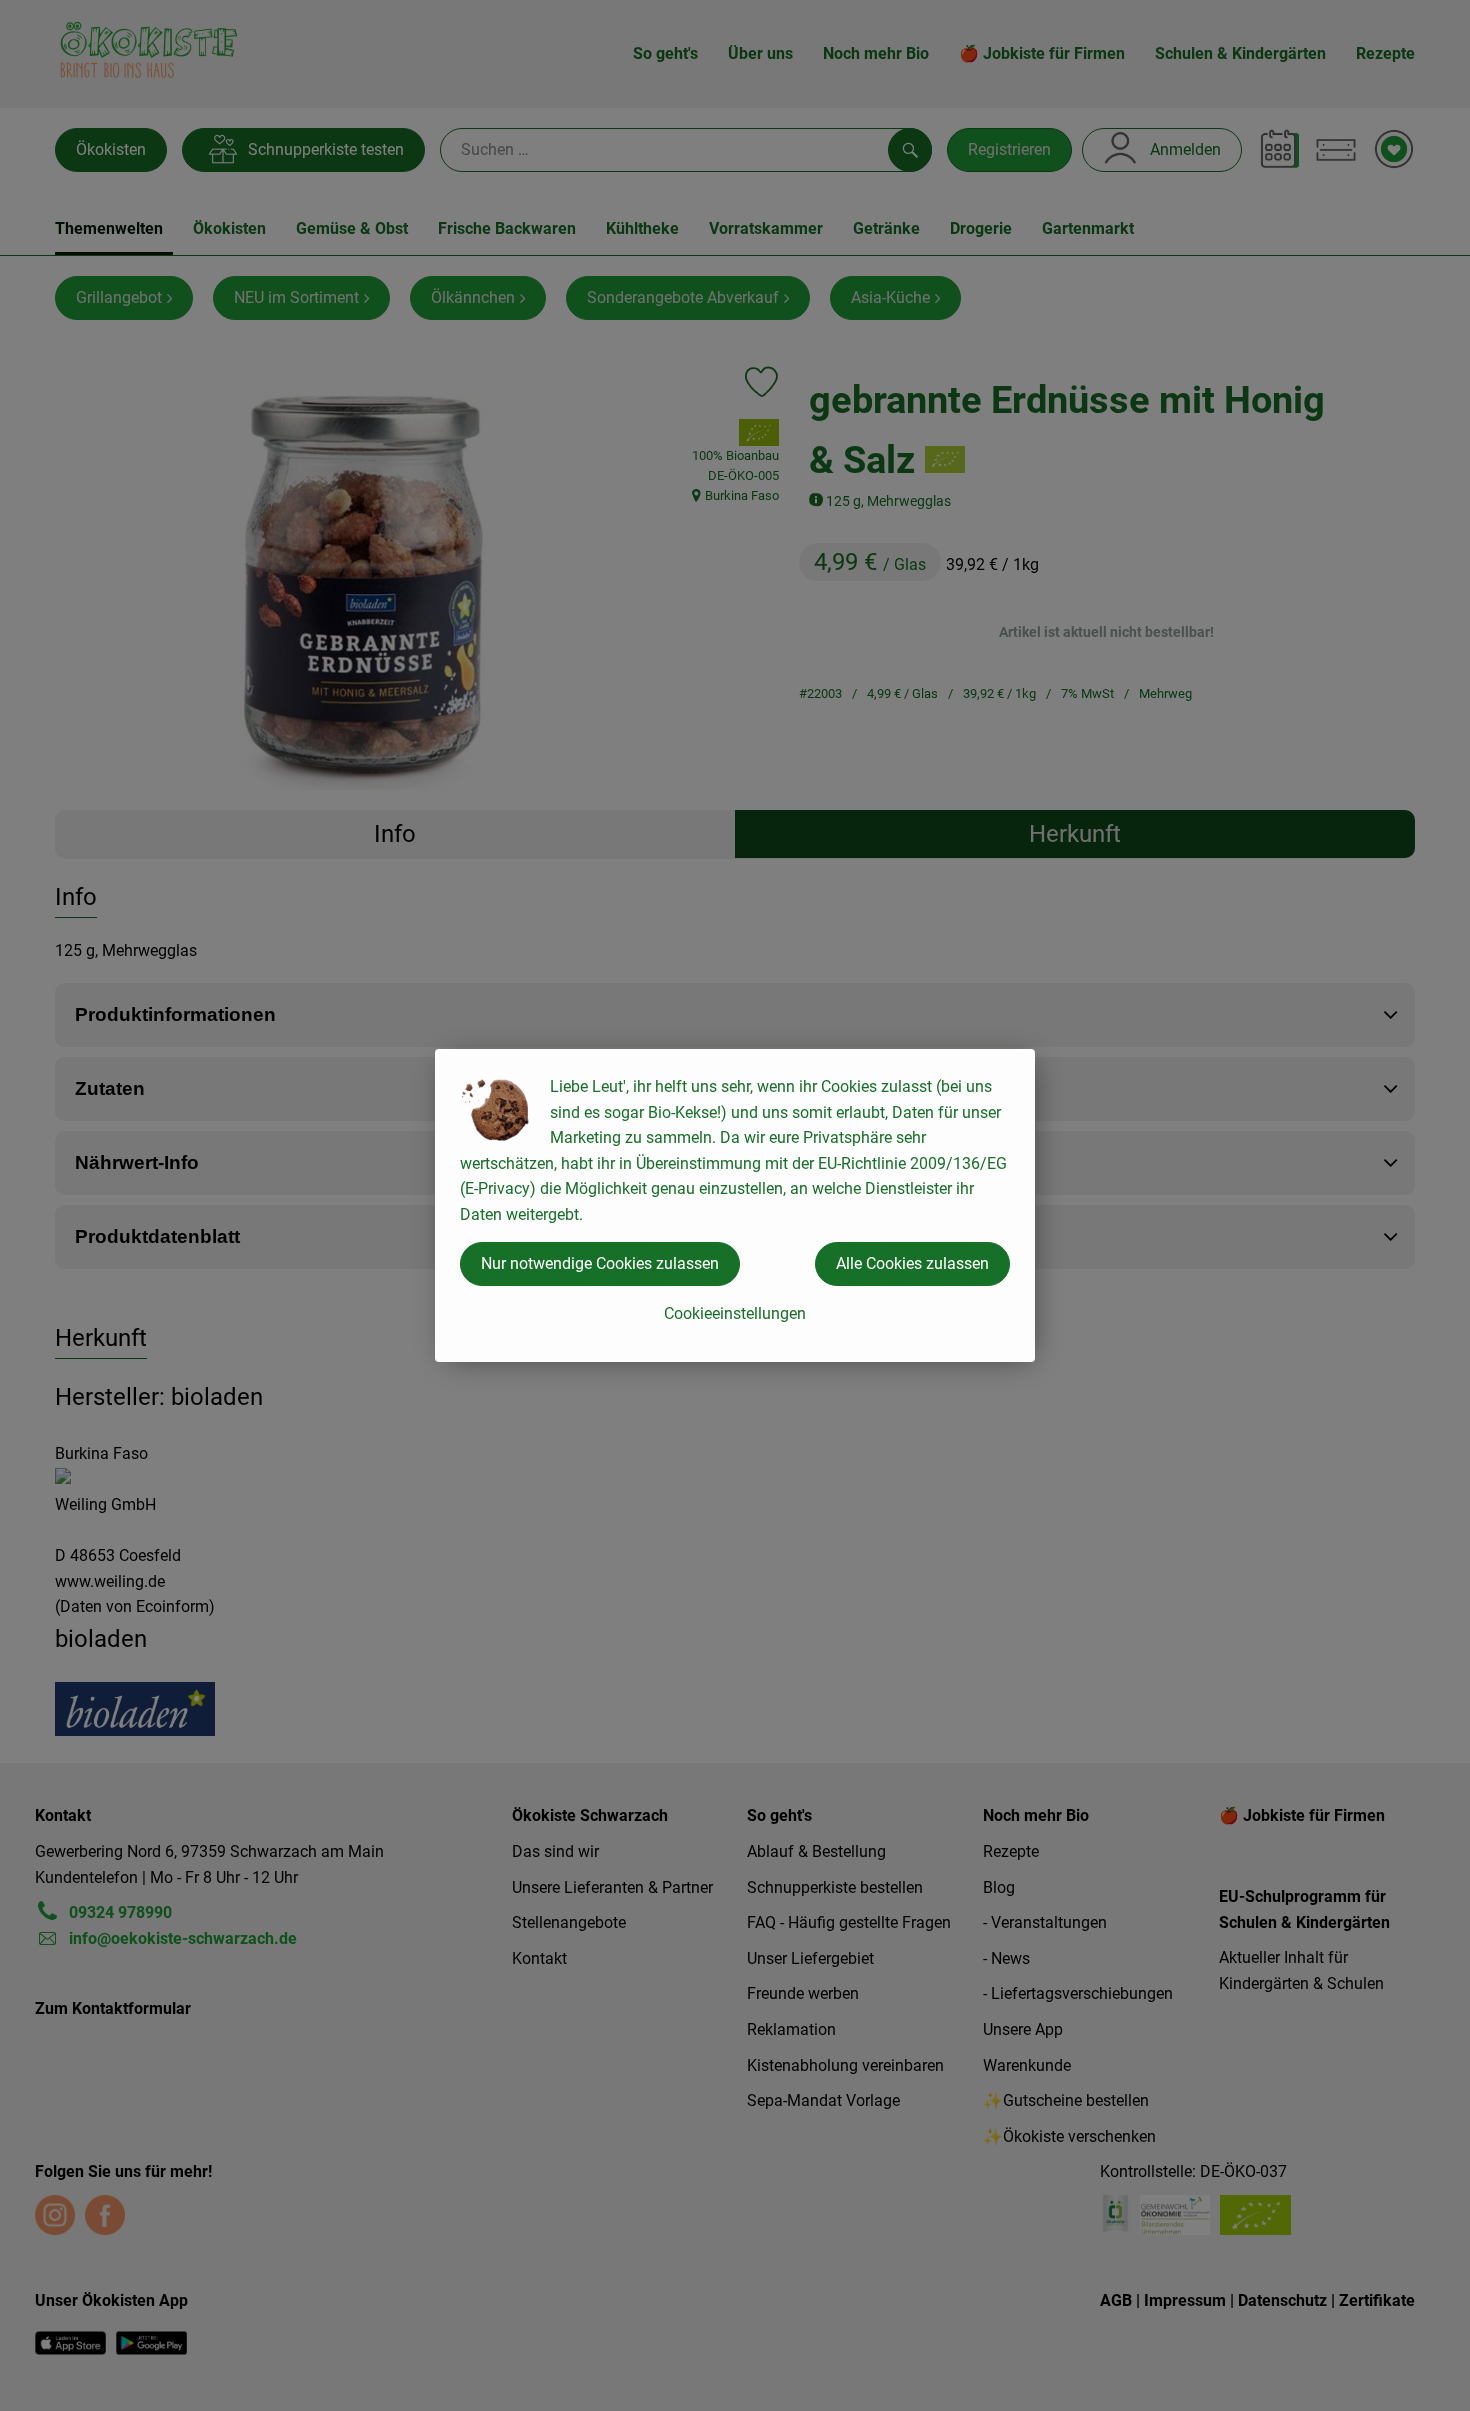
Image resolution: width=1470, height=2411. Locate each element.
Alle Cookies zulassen (912, 1263)
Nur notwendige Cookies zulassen (600, 1263)
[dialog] (735, 1205)
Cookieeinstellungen (735, 1313)
